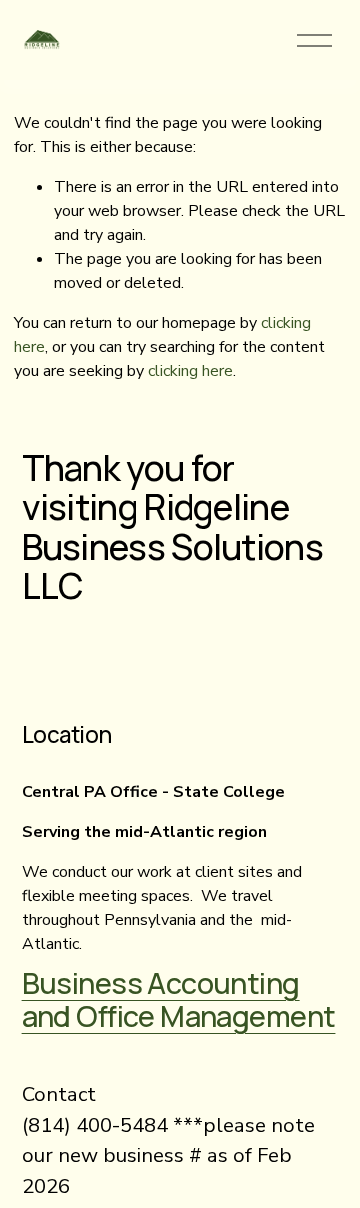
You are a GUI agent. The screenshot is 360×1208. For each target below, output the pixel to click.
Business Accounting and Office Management (179, 1000)
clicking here (190, 371)
